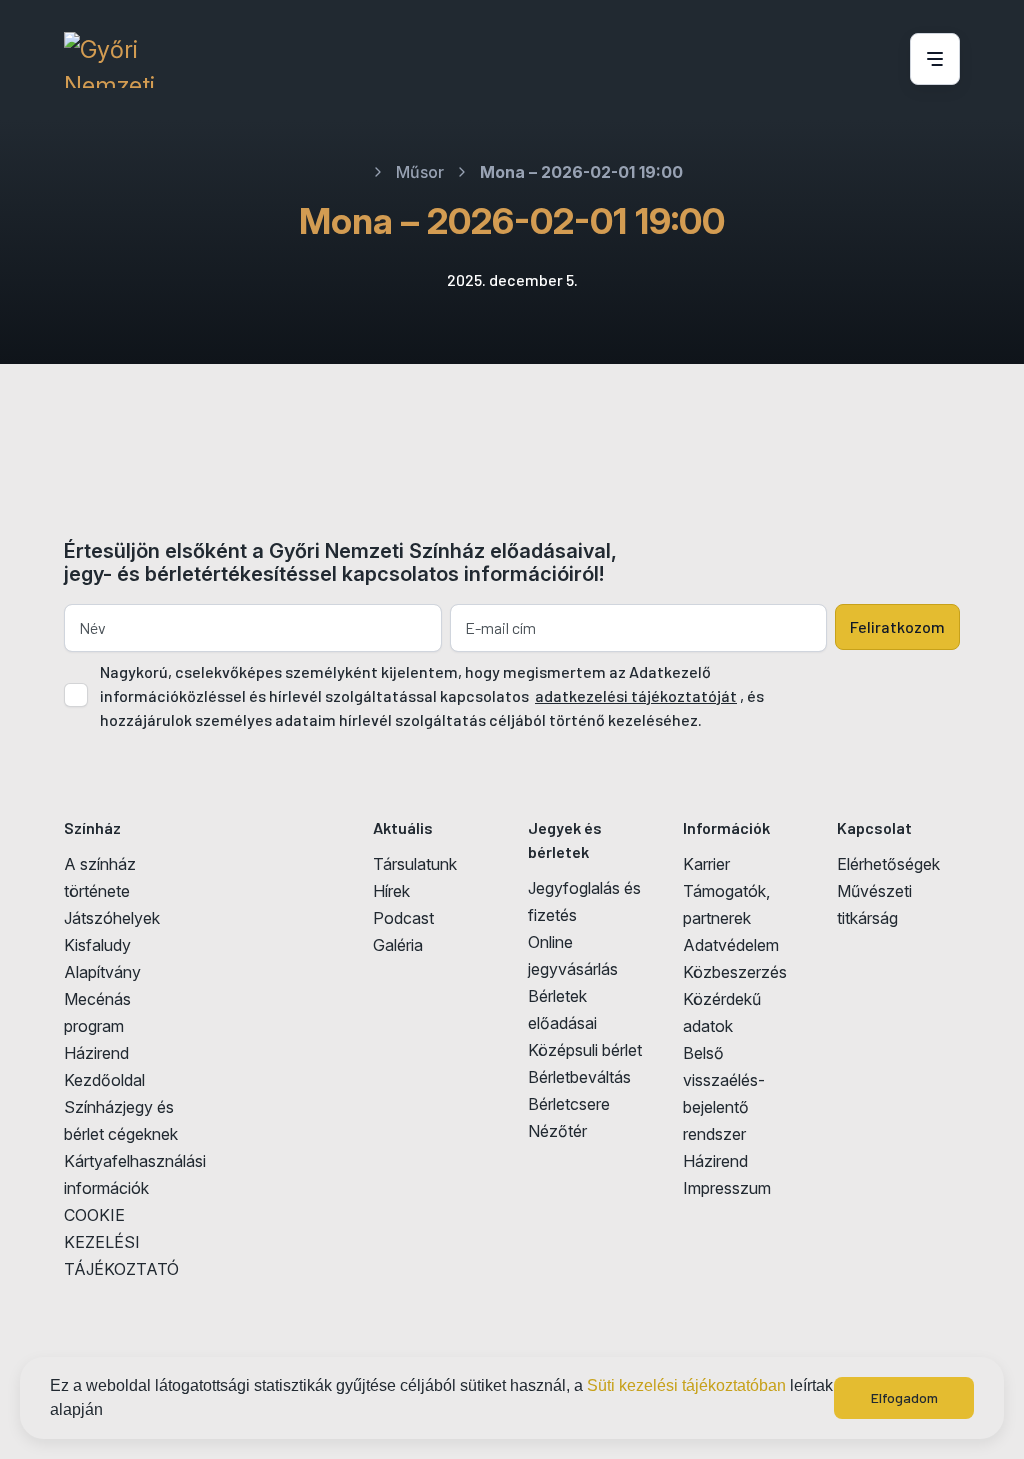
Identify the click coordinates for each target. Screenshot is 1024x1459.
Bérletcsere (569, 1104)
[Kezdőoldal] (109, 60)
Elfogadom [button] (904, 1397)
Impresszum (727, 1188)
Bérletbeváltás (579, 1077)
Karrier (706, 864)
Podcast (403, 918)
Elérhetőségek (888, 864)
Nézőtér (557, 1131)
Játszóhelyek (112, 918)
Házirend (96, 1053)
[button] (110, 1412)
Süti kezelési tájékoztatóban (686, 1385)
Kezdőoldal (104, 1080)
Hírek (391, 891)
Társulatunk (415, 864)
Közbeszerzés (735, 972)
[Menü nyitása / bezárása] (932, 59)
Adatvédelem (731, 945)
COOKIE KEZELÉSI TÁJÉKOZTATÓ (121, 1242)
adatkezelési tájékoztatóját (636, 695)
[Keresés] (867, 60)
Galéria (398, 945)
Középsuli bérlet (585, 1050)
